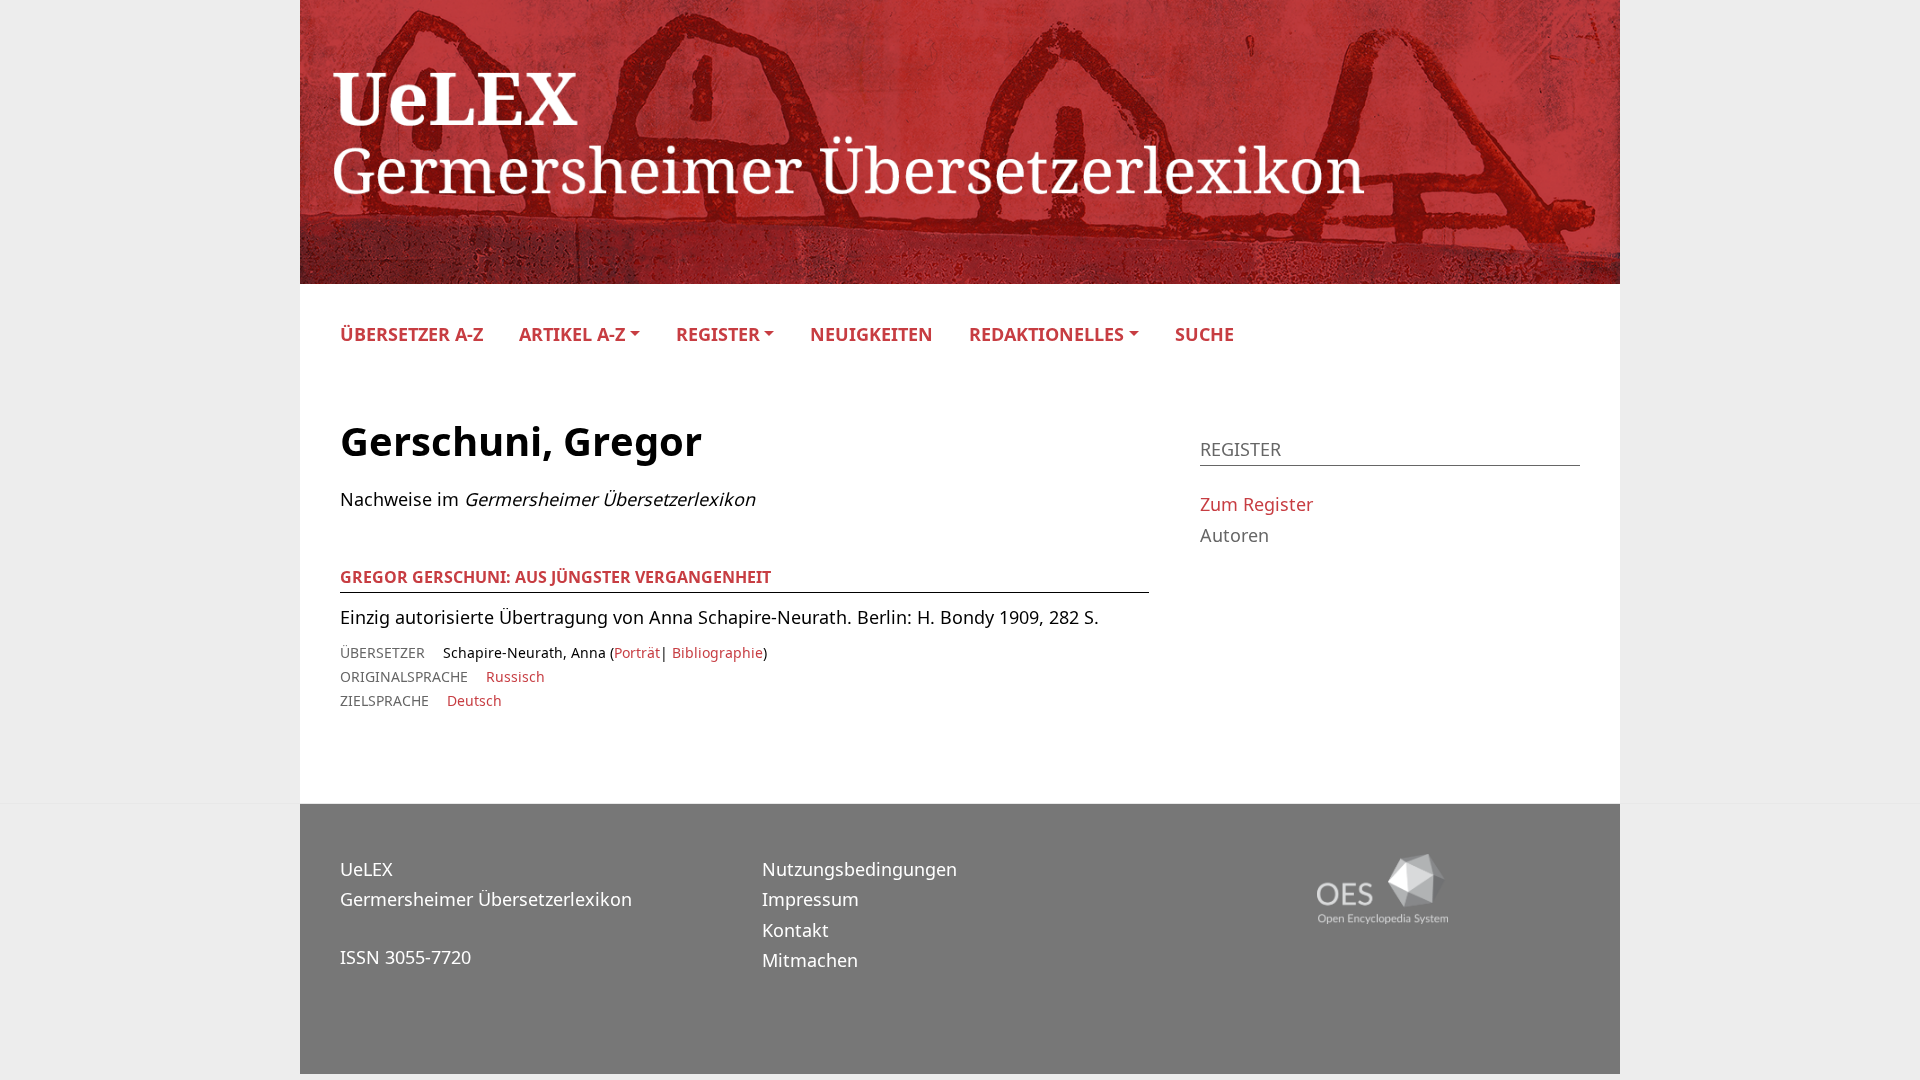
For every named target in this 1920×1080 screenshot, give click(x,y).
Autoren (1234, 535)
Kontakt (795, 930)
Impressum (810, 899)
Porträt (637, 652)
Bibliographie (715, 652)
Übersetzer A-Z (411, 334)
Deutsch (474, 700)
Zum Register (1256, 504)
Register (718, 334)
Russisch (515, 676)
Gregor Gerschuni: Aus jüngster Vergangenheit (555, 577)
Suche (1204, 334)
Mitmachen (810, 960)
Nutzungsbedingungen (859, 869)
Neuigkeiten (871, 334)
